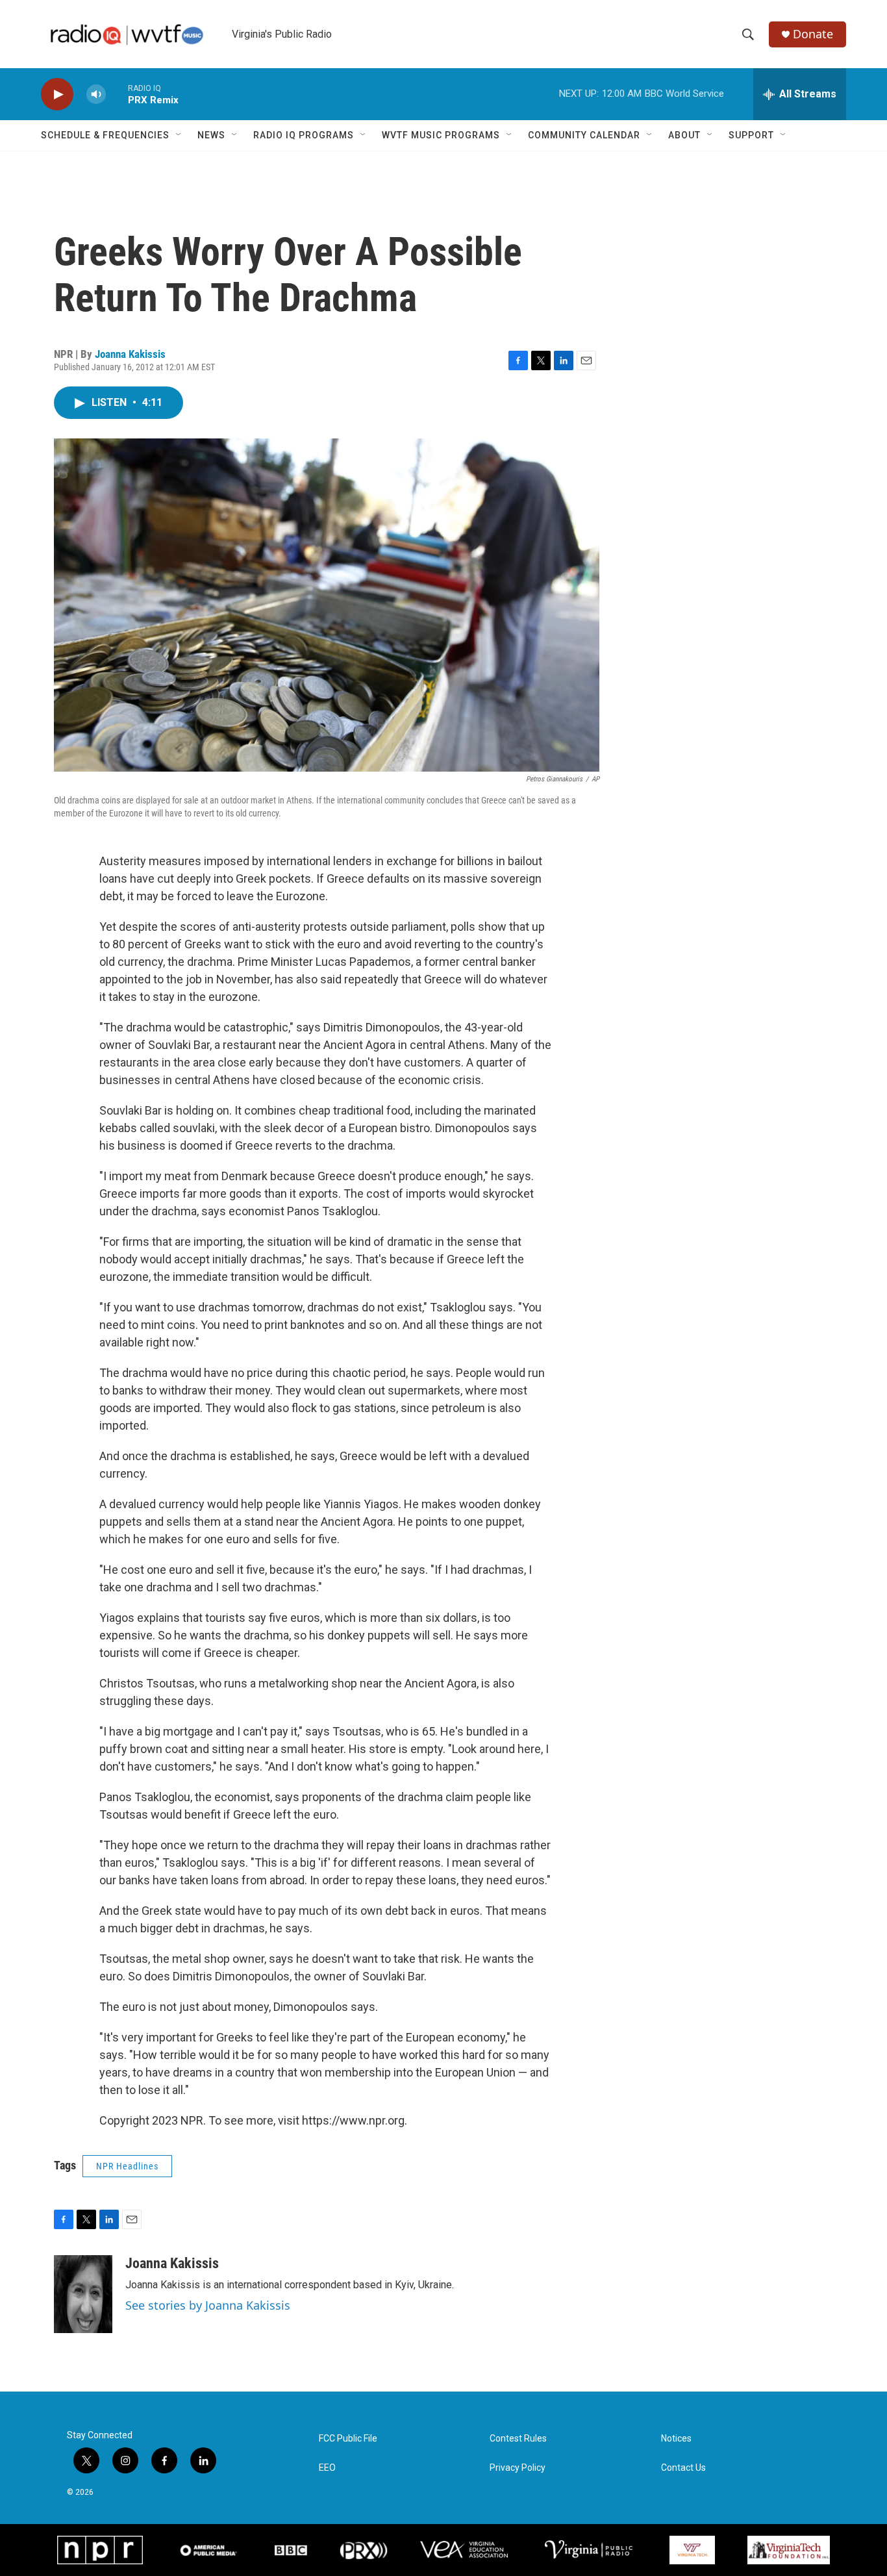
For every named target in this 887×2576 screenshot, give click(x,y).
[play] (57, 95)
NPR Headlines (127, 2166)
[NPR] (100, 2550)
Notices (676, 2439)
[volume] (96, 95)
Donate (813, 34)
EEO (327, 2468)
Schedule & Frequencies (105, 135)
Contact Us (683, 2468)
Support (751, 135)
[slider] (117, 94)
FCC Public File (348, 2439)
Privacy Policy (518, 2468)
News (211, 135)
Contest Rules (518, 2439)
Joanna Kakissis (130, 354)
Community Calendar (584, 135)
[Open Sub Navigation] (179, 135)
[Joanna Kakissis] (83, 2294)
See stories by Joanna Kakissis (208, 2305)
